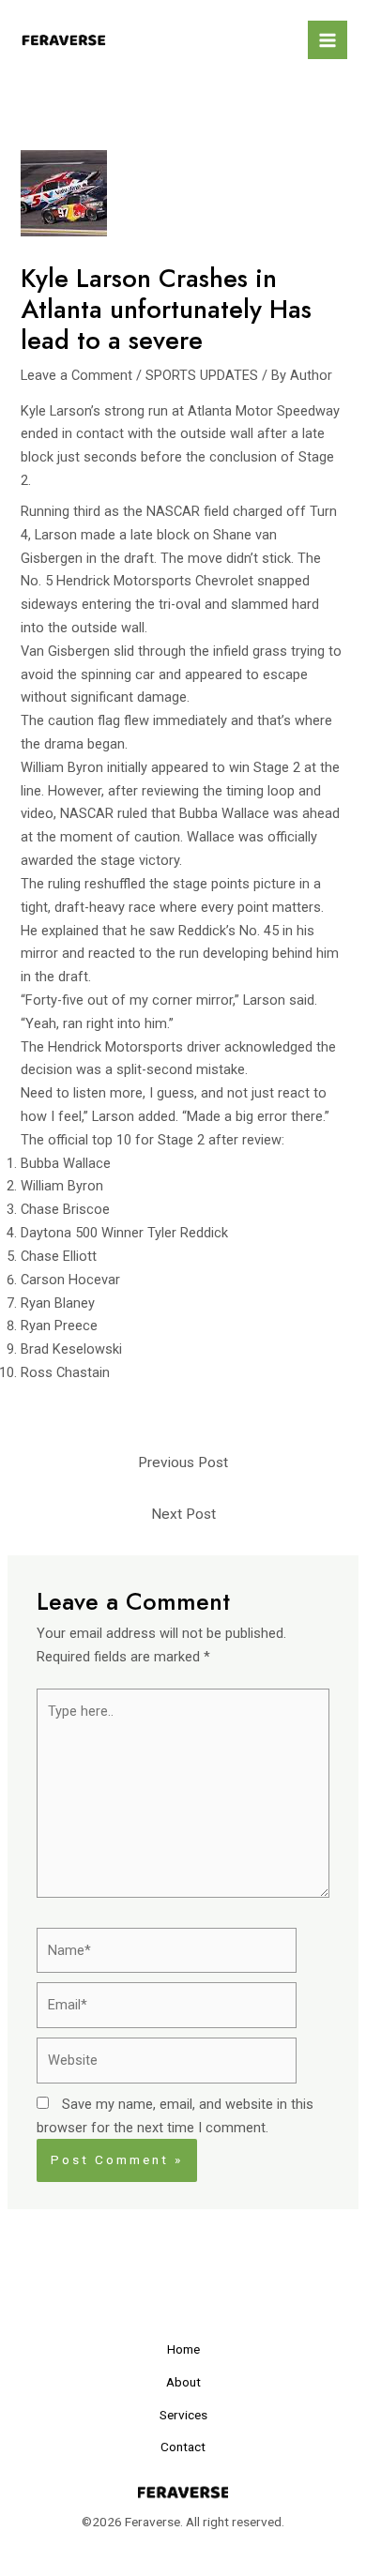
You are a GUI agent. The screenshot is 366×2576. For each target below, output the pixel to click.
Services (183, 2415)
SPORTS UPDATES (202, 375)
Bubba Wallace (224, 813)
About (183, 2382)
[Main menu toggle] (328, 40)
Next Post (183, 1514)
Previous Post (183, 1462)
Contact (183, 2447)
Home (183, 2349)
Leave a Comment (76, 375)
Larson (56, 535)
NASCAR (173, 511)
